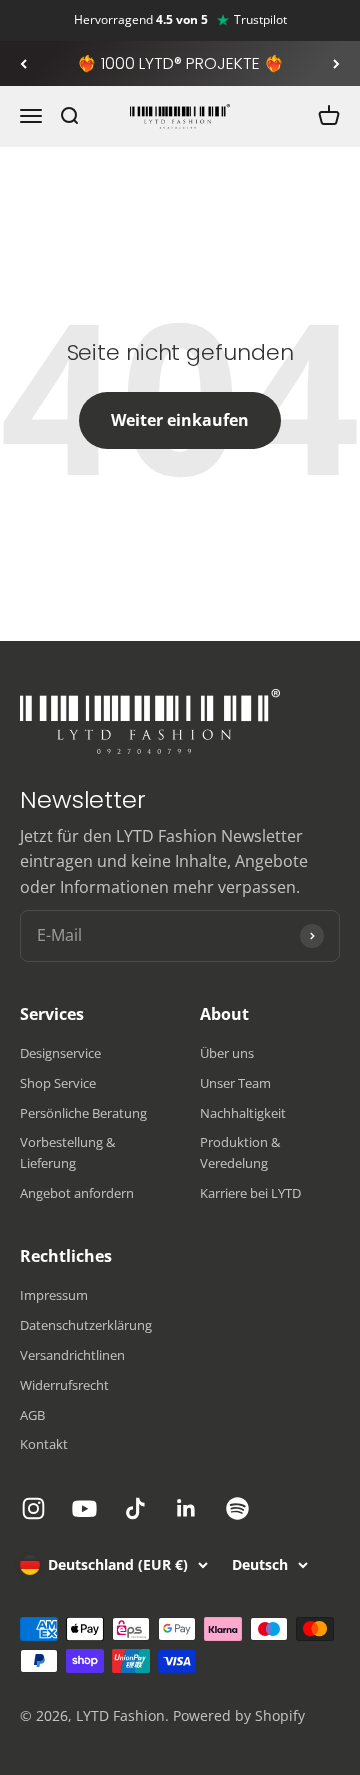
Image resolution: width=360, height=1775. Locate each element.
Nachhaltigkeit (243, 1113)
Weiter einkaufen (180, 420)
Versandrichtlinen (72, 1355)
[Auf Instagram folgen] (33, 1508)
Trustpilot (260, 20)
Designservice (60, 1053)
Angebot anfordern (77, 1193)
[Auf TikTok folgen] (135, 1508)
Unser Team (235, 1083)
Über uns (227, 1053)
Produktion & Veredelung (240, 1152)
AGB (32, 1415)
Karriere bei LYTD (250, 1193)
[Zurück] (23, 64)
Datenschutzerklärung (86, 1325)
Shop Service (58, 1083)
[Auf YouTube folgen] (84, 1508)
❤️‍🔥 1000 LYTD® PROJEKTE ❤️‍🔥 (180, 63)
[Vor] (336, 64)
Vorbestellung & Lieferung (67, 1152)
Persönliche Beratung (83, 1113)
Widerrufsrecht (64, 1385)
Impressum (54, 1295)
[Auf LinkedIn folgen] (186, 1508)
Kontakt (44, 1444)
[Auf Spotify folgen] (237, 1508)
